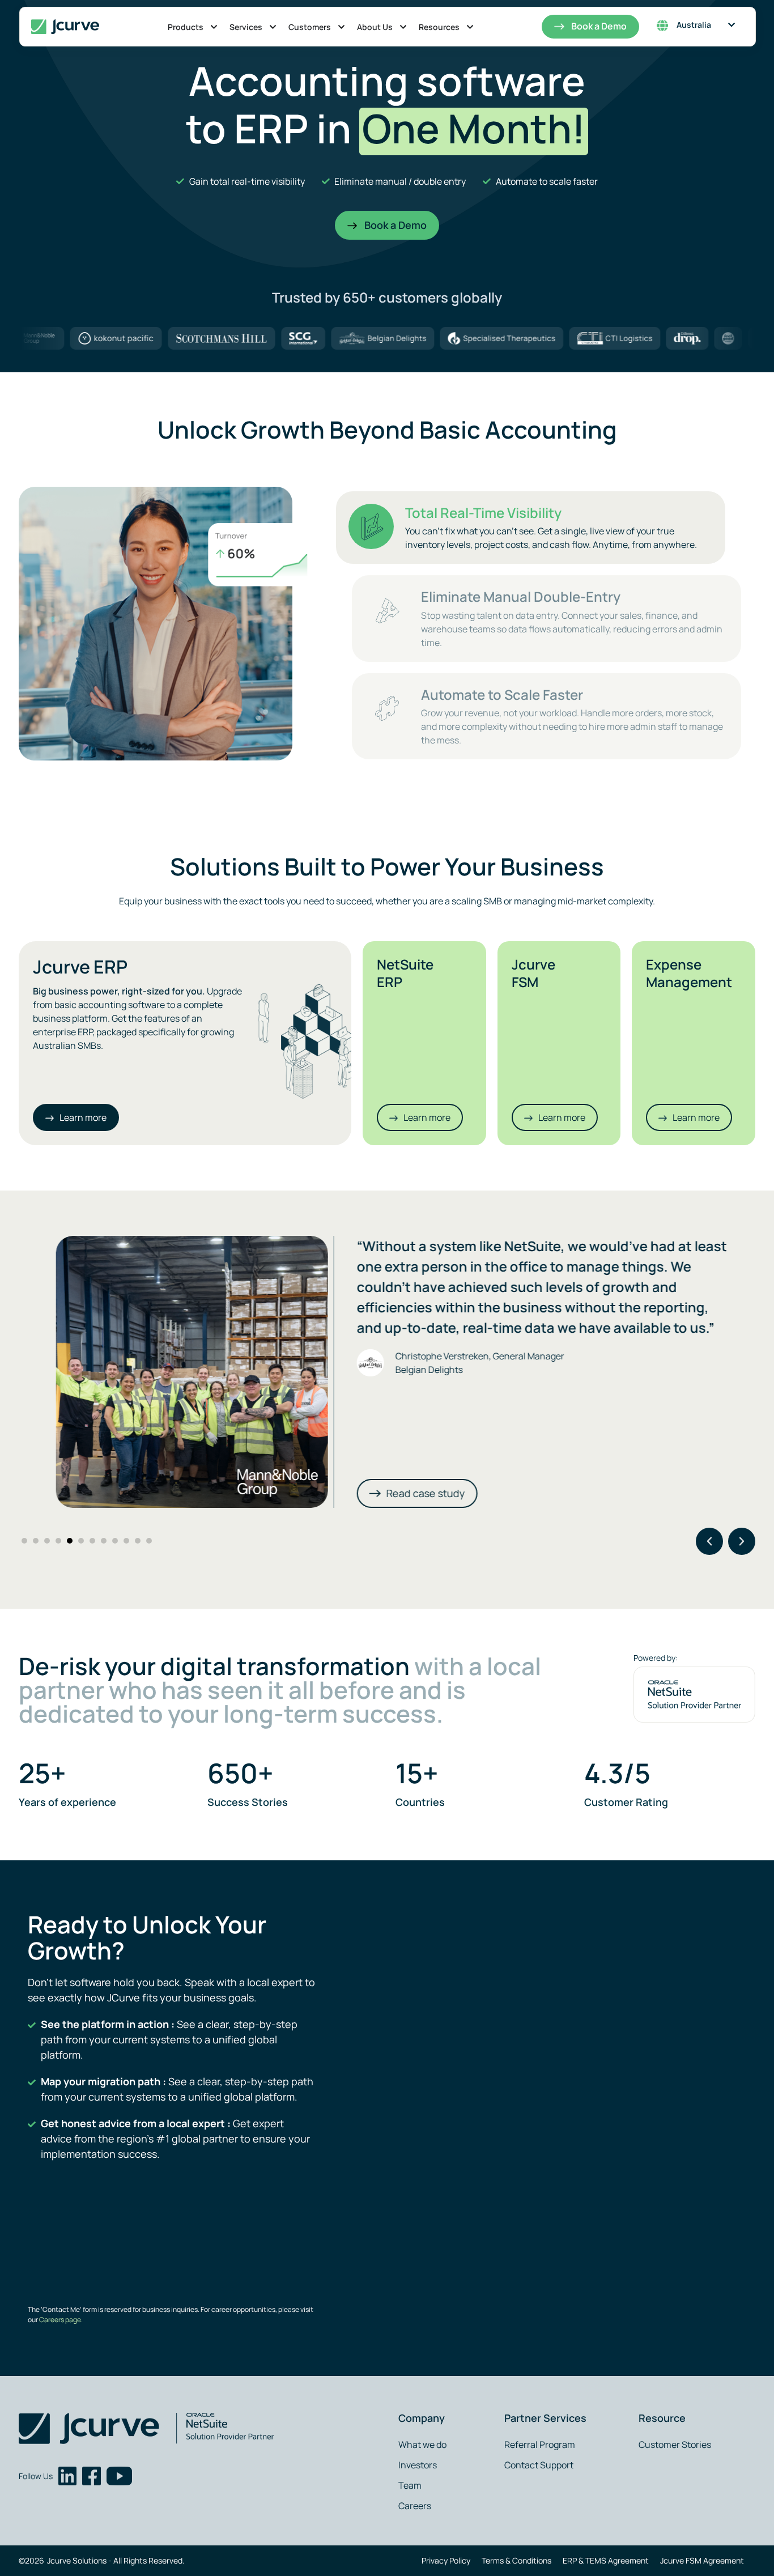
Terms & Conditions (516, 2560)
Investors (418, 2465)
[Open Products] (214, 27)
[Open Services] (273, 27)
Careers (415, 2506)
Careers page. (60, 2320)
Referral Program (540, 2445)
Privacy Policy (446, 2560)
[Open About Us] (403, 27)
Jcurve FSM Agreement (702, 2560)
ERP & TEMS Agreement (606, 2560)
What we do (422, 2445)
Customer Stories (675, 2445)
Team (410, 2485)
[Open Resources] (470, 27)
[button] (709, 1541)
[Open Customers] (341, 27)
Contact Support (539, 2465)
